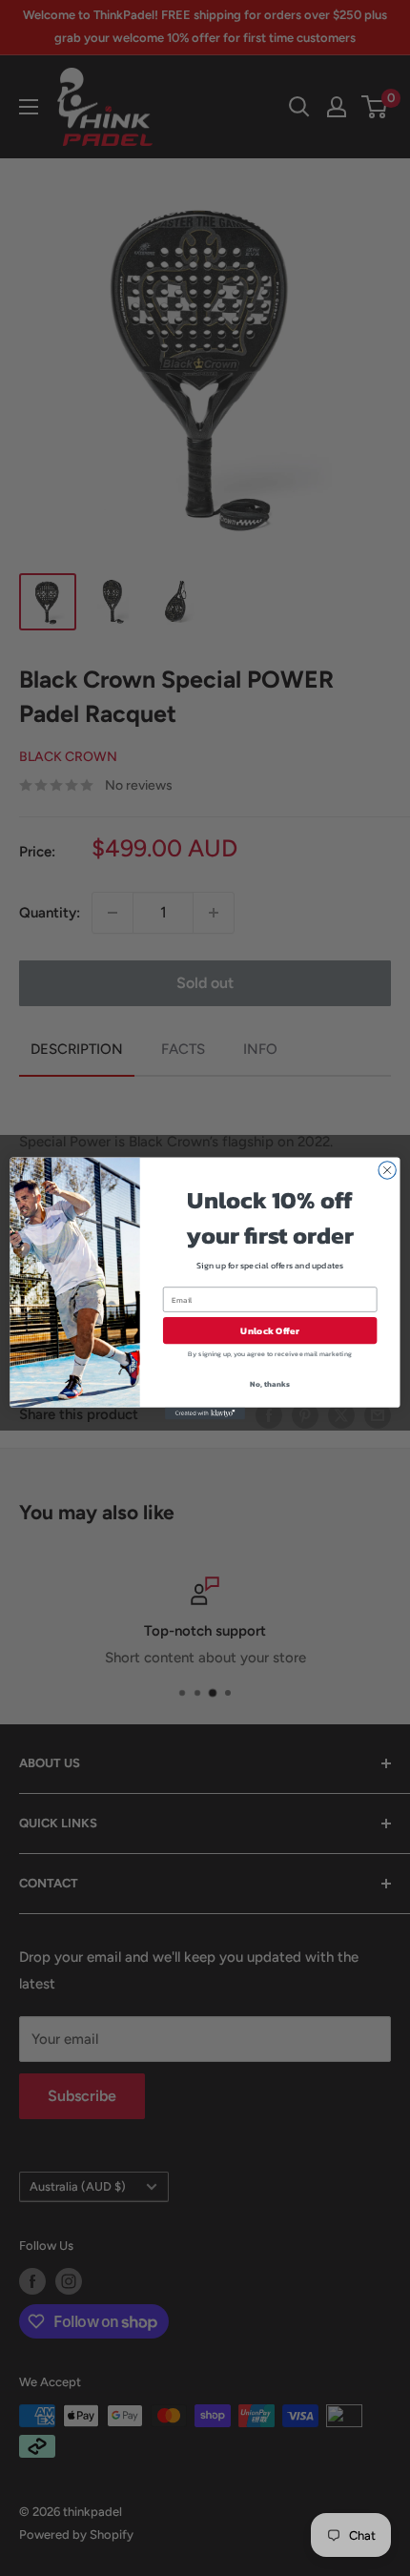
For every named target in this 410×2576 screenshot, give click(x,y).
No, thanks (269, 1383)
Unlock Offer (269, 1330)
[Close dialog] (387, 1169)
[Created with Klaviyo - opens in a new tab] (205, 1413)
